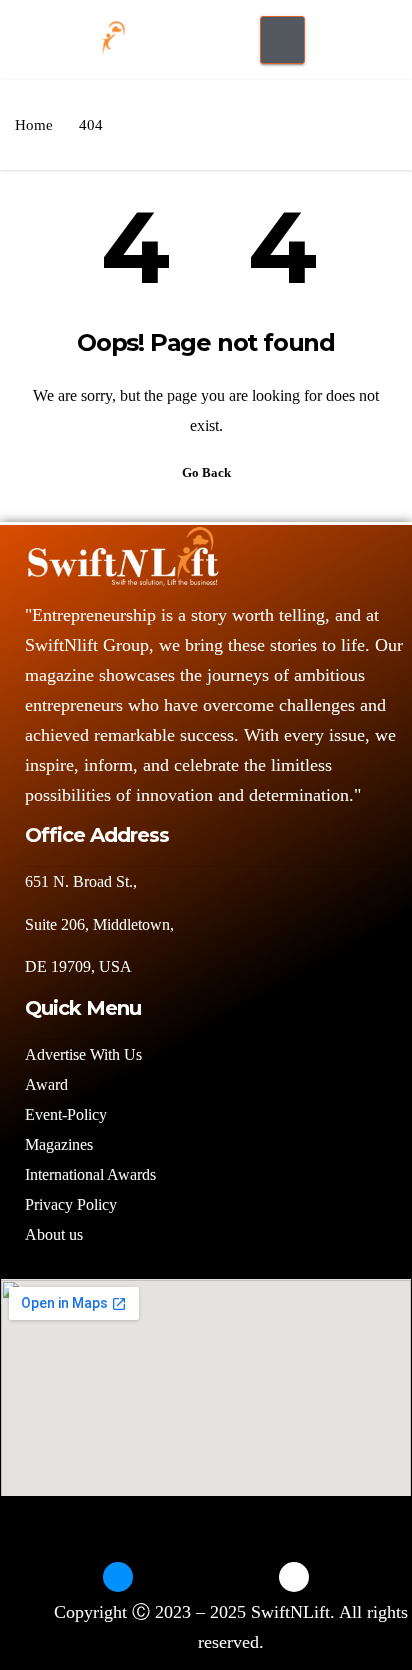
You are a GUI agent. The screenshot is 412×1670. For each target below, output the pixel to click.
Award (46, 1084)
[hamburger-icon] (282, 40)
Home (34, 125)
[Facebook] (118, 1577)
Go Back (206, 473)
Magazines (59, 1144)
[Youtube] (294, 1577)
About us (56, 1234)
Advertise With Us (83, 1054)
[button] (340, 35)
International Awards (90, 1174)
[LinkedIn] (206, 1577)
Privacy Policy (71, 1204)
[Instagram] (250, 1577)
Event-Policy (66, 1114)
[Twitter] (162, 1577)
